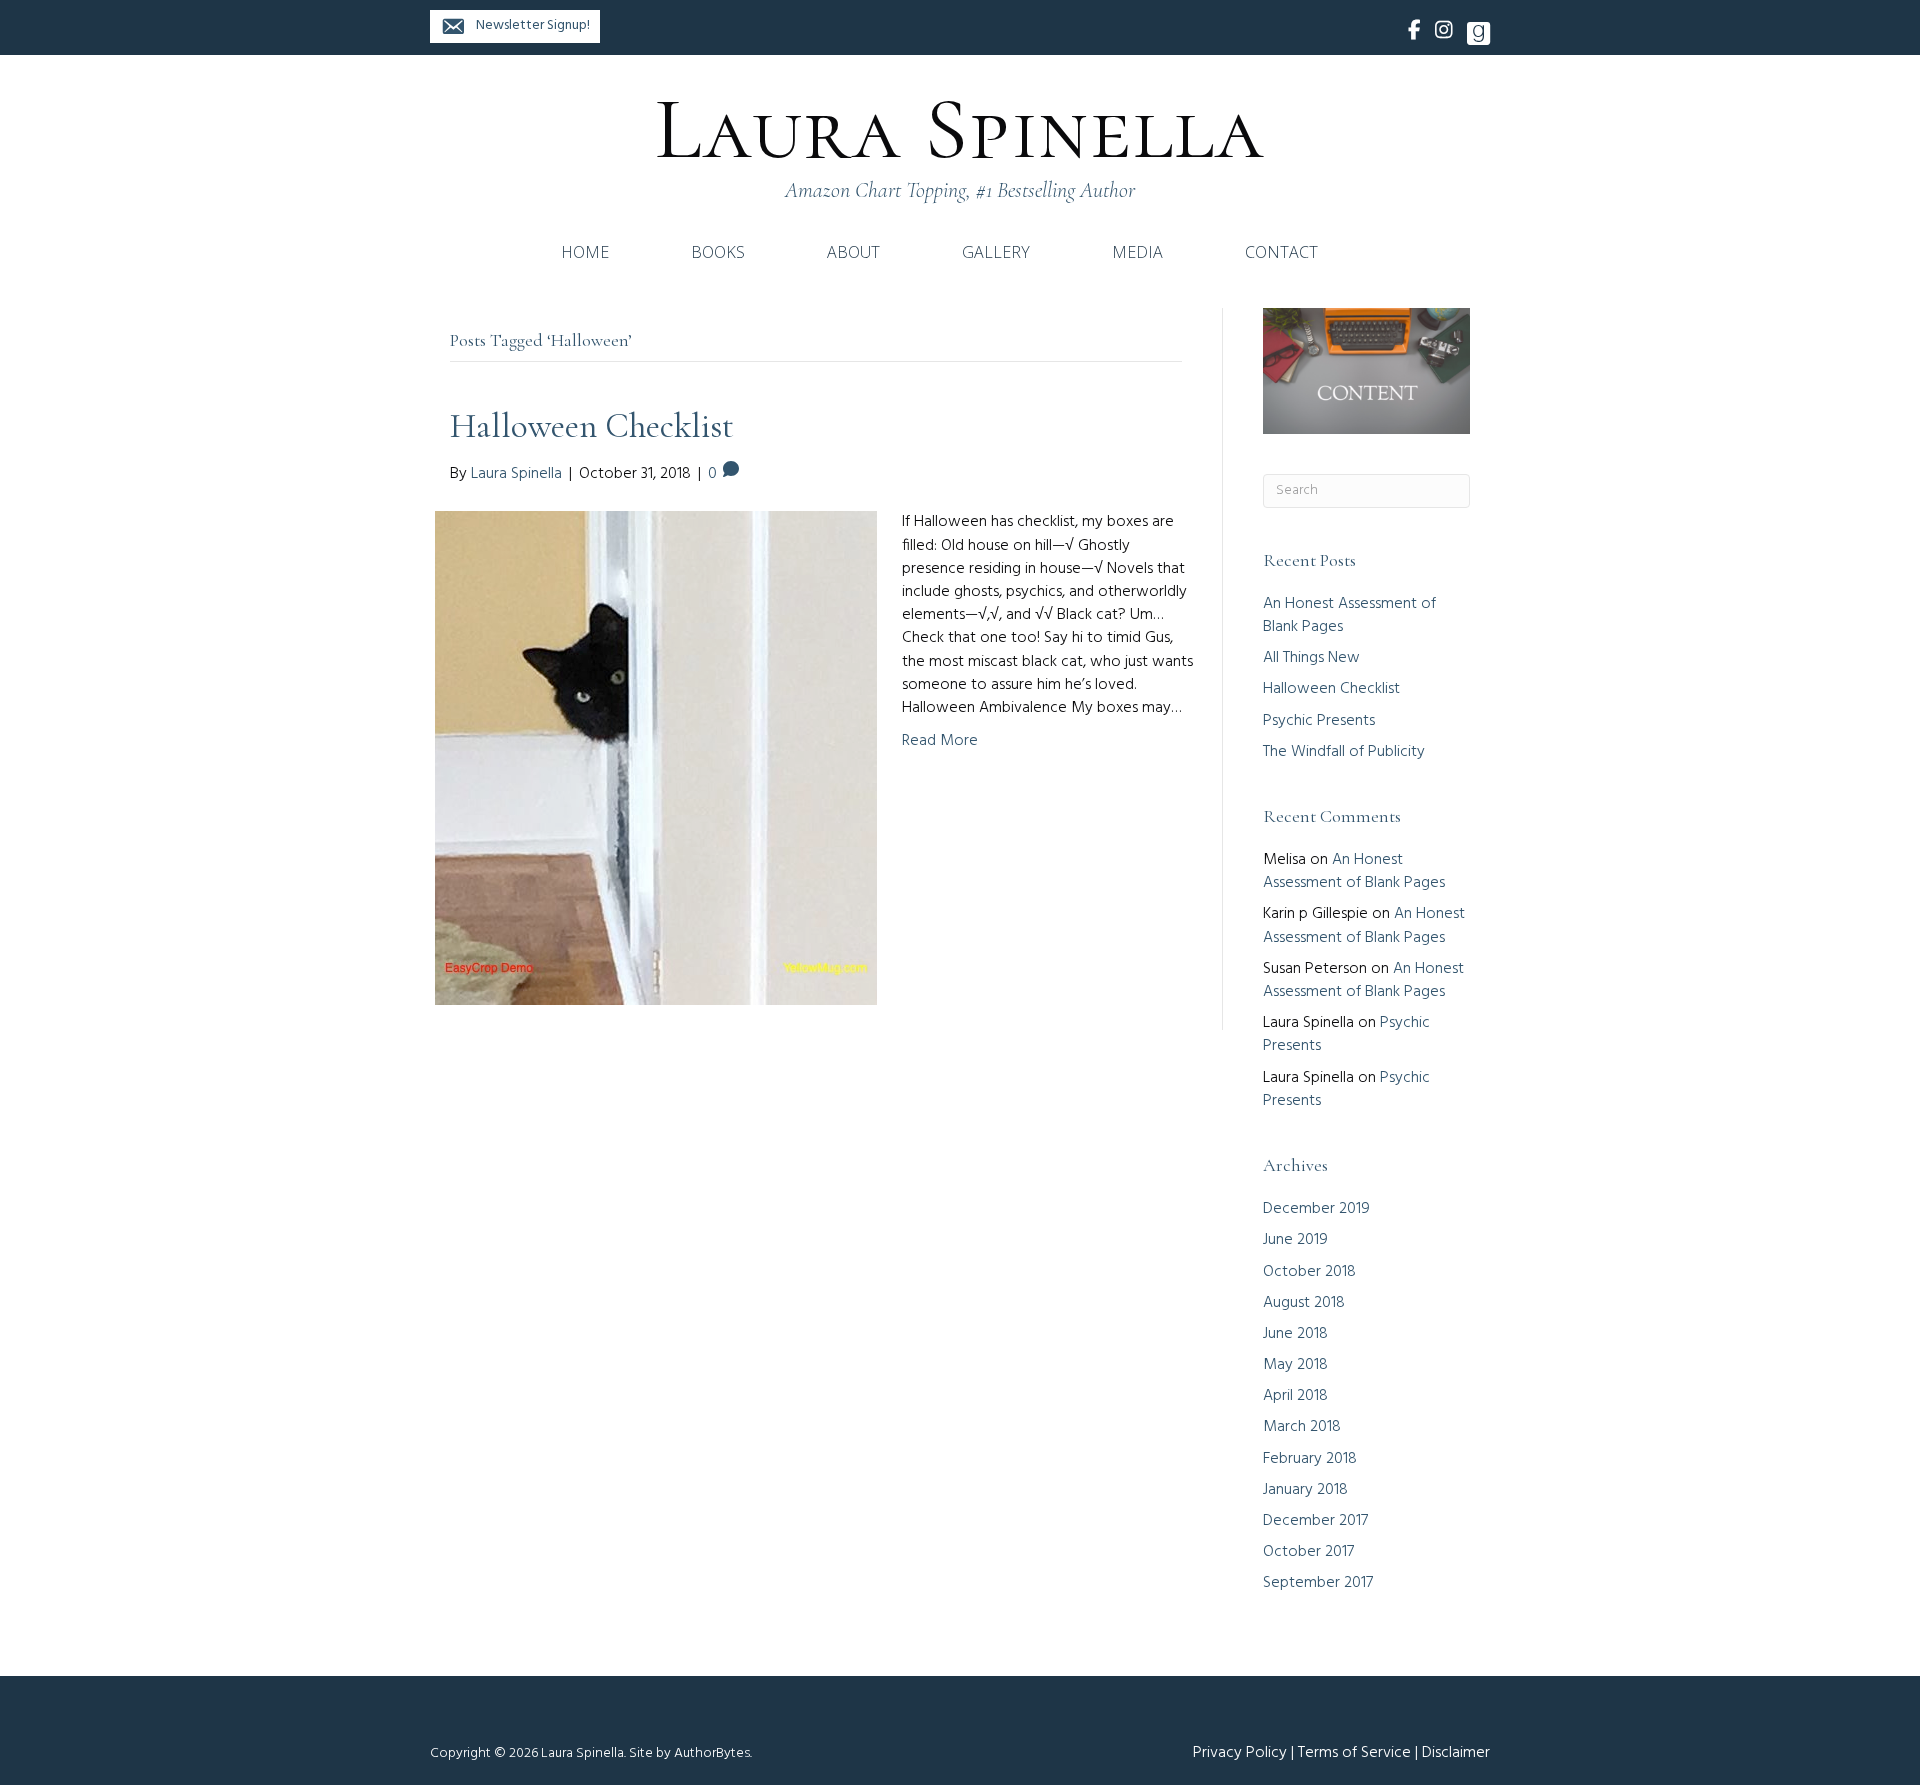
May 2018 (1295, 1365)
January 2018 (1305, 1490)
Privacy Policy (1240, 1753)
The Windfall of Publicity (1344, 752)
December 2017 (1315, 1521)
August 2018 (1304, 1303)
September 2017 (1318, 1583)
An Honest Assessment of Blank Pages (1349, 615)
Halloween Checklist (592, 426)
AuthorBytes (712, 1753)
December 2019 (1316, 1209)
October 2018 (1309, 1272)
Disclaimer (1456, 1753)
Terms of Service (1354, 1753)
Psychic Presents (1319, 721)
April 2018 (1295, 1396)
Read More (940, 741)
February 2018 (1310, 1459)
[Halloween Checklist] (656, 759)
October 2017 (1308, 1552)
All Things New (1311, 658)
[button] (515, 26)
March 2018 (1302, 1427)
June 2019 (1295, 1240)
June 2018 (1295, 1334)
